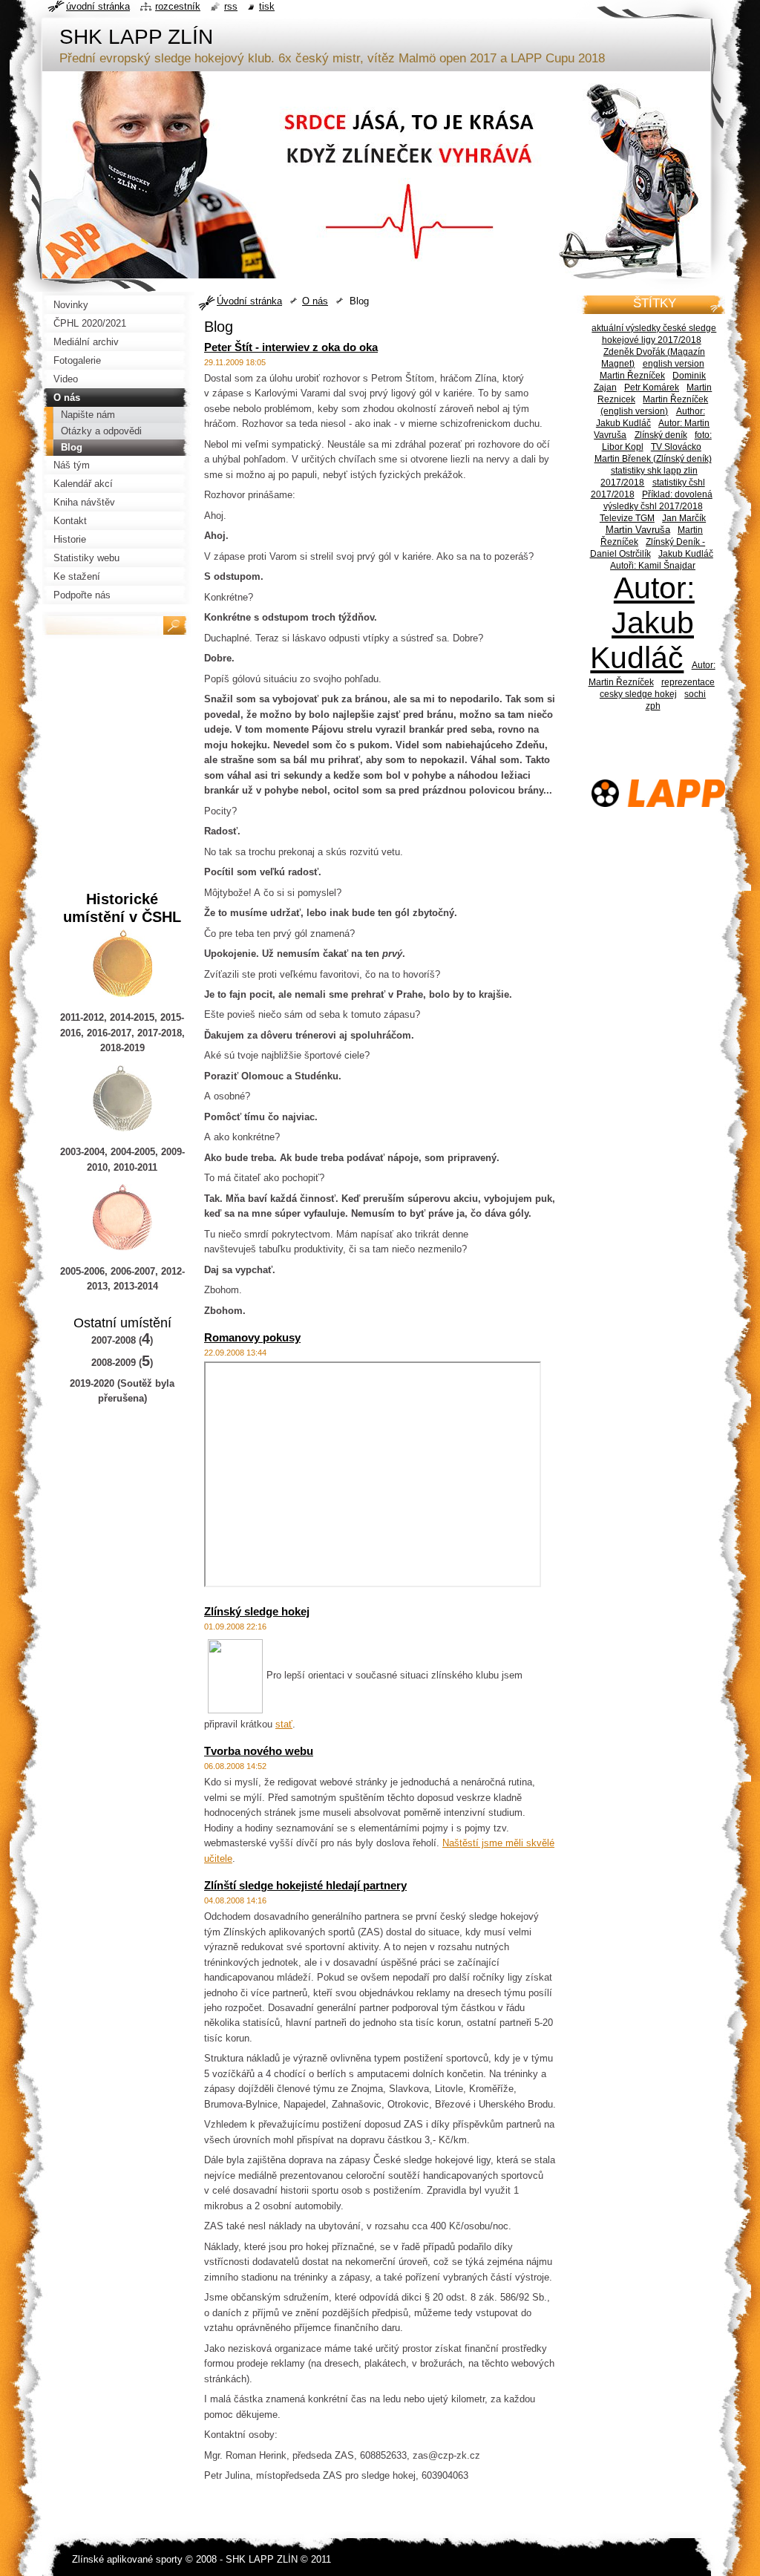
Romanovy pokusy (252, 1337)
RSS (231, 6)
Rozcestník (178, 6)
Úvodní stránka (249, 301)
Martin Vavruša (638, 530)
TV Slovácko (676, 447)
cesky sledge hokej (638, 694)
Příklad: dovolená (677, 494)
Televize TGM (627, 518)
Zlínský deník (661, 435)
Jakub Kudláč (686, 553)
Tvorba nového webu (259, 1751)
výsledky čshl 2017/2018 (653, 506)
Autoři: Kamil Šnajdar (653, 565)
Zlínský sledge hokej (257, 1611)
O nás (315, 301)
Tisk (267, 6)
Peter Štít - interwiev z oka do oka (291, 347)
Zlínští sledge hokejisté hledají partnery (305, 1885)
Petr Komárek (652, 387)
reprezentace (688, 682)
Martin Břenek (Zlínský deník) (653, 458)
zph (653, 706)
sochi (695, 694)
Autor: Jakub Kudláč (642, 623)
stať (284, 1724)
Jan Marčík (684, 518)
